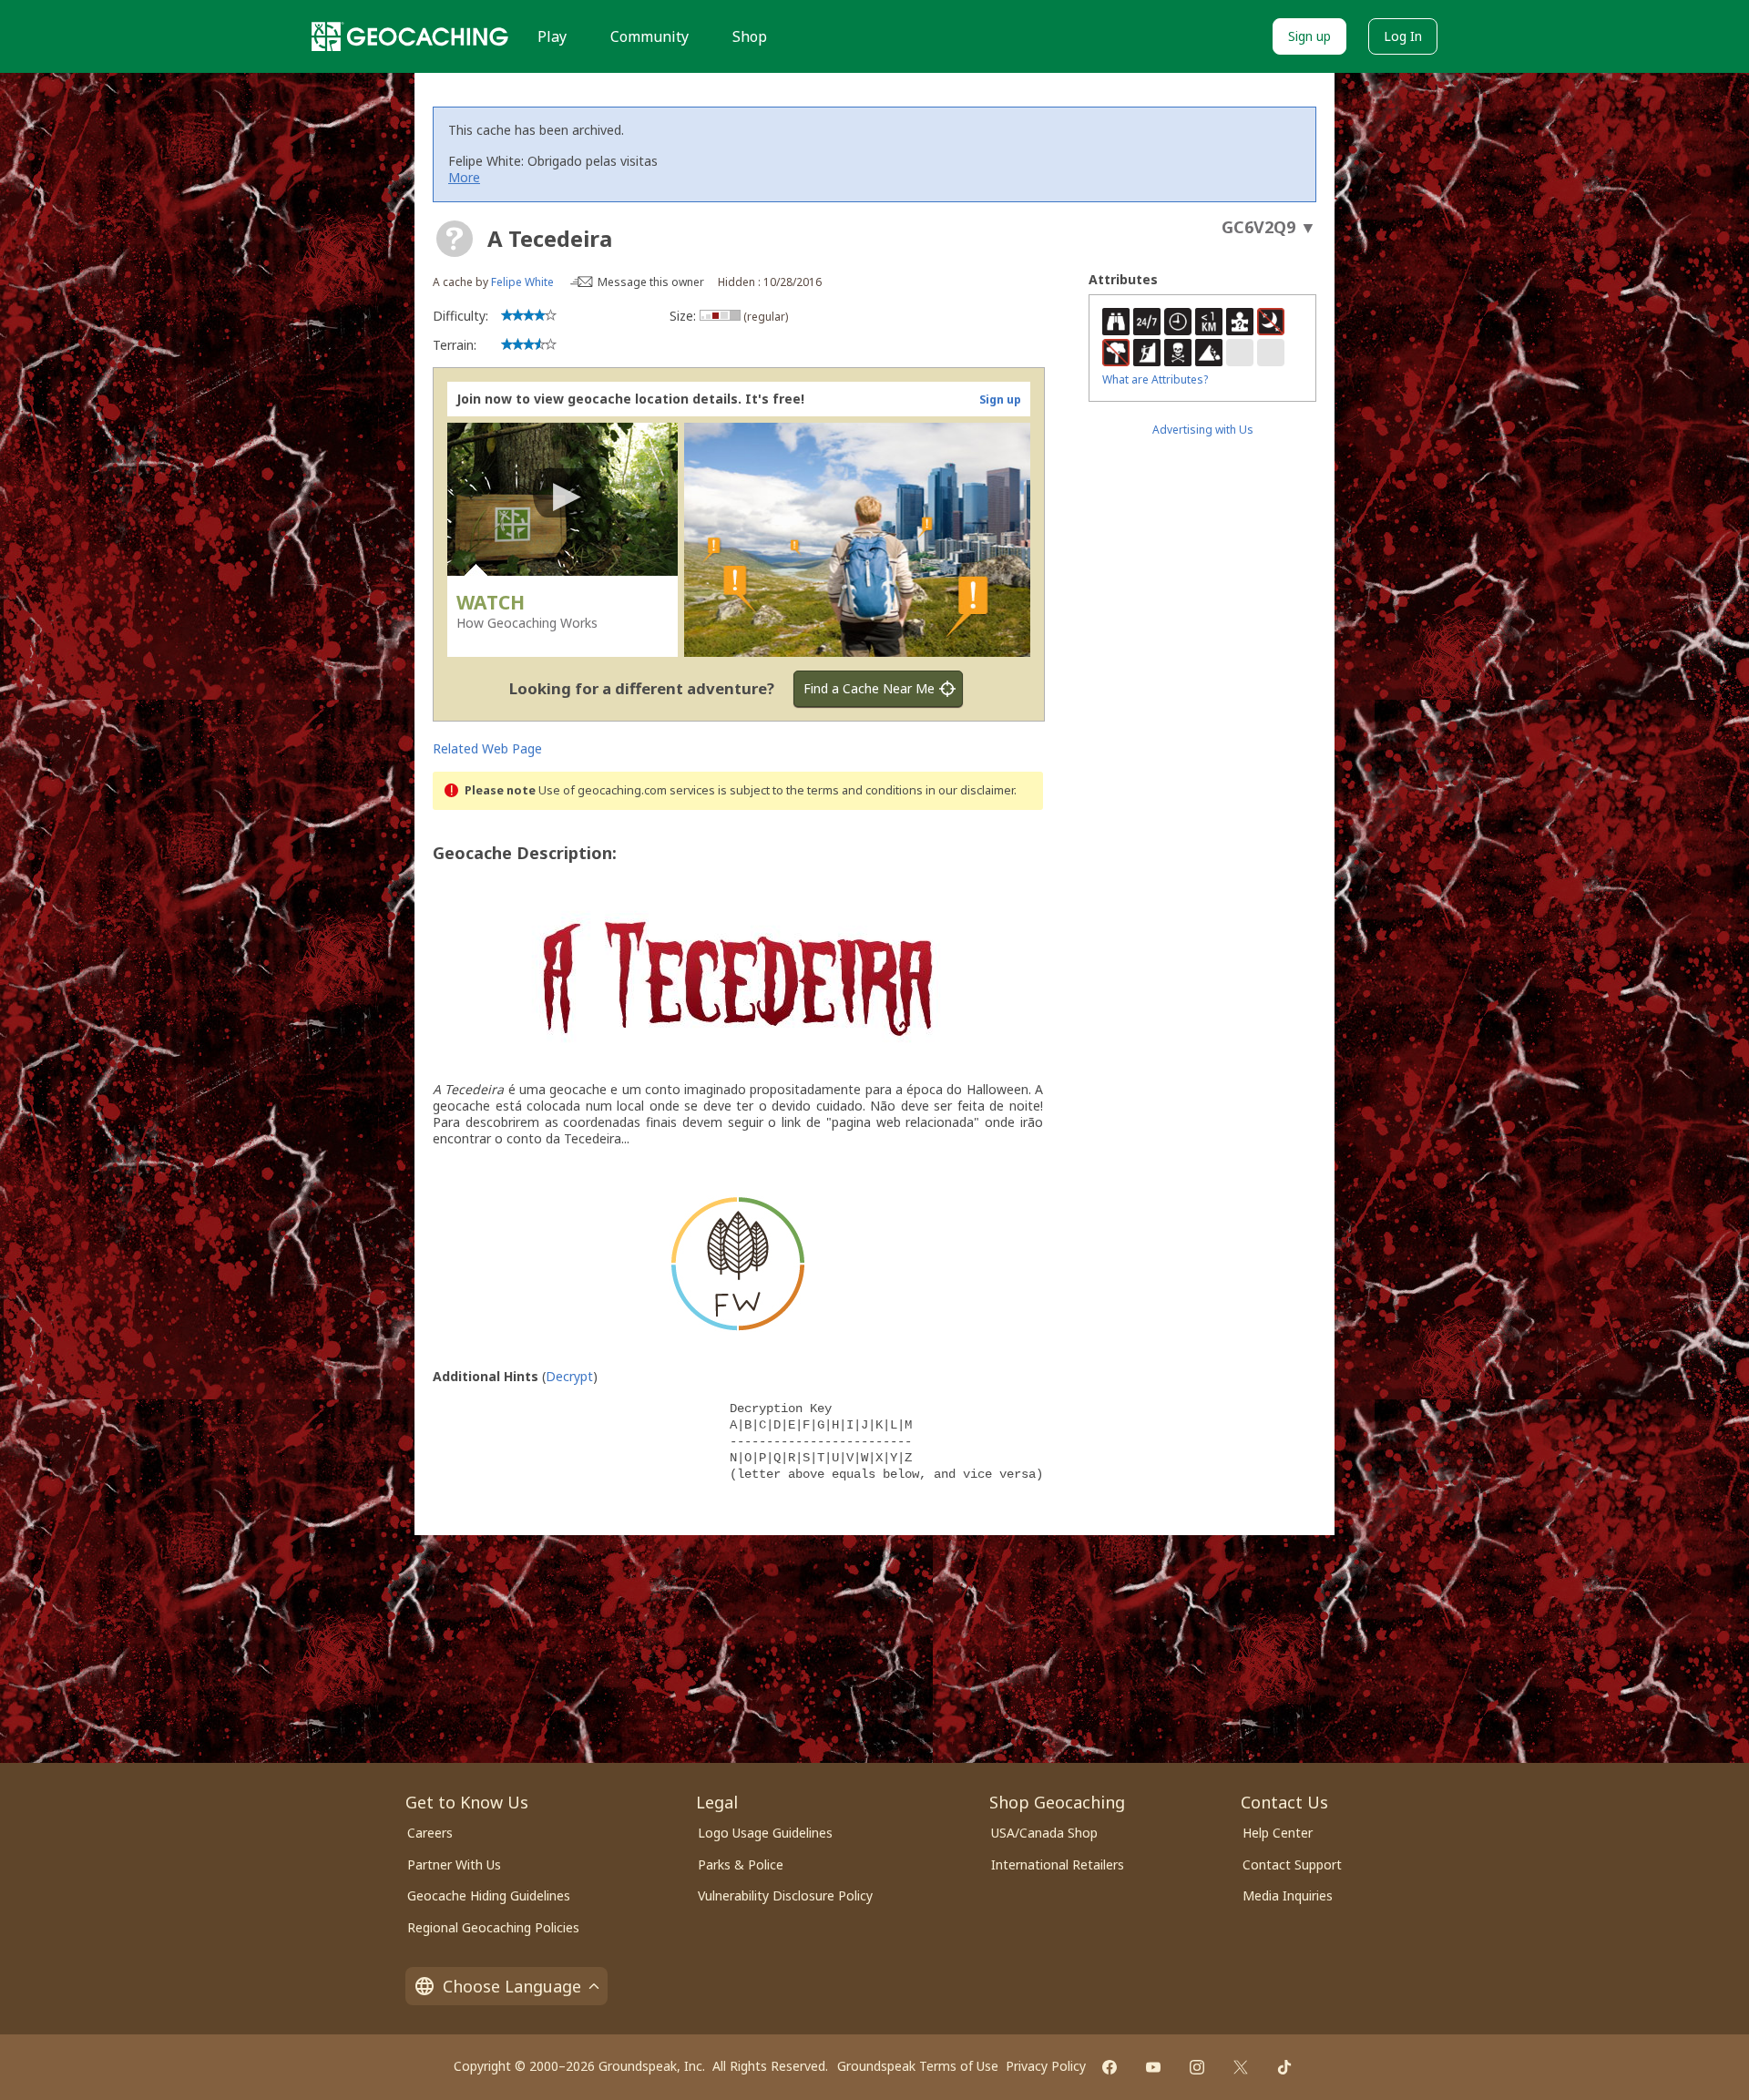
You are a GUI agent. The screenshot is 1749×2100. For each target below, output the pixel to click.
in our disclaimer (970, 790)
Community (649, 36)
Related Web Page (487, 748)
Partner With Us (454, 1864)
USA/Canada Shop (1044, 1833)
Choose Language (512, 1986)
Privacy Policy (1046, 2066)
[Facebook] (1110, 2067)
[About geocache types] (455, 239)
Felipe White (522, 282)
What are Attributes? (1155, 379)
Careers (430, 1833)
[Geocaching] (410, 36)
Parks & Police (741, 1864)
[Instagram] (1197, 2067)
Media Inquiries (1288, 1895)
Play (552, 36)
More (464, 177)
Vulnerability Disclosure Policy (785, 1895)
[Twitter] (1241, 2067)
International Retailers (1058, 1864)
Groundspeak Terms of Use (918, 2066)
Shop (750, 36)
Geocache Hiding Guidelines (489, 1895)
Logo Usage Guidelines (765, 1833)
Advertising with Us (1203, 430)
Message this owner (651, 282)
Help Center (1278, 1833)
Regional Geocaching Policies (493, 1927)
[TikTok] (1284, 2067)
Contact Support (1292, 1864)
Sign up (1309, 36)
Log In (1403, 36)
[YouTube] (1153, 2067)
